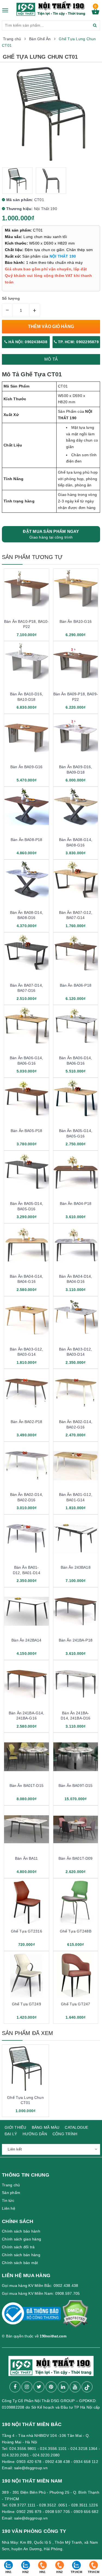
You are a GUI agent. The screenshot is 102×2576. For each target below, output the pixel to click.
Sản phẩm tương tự (32, 557)
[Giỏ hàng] (95, 13)
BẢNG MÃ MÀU (46, 2127)
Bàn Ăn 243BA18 (76, 1567)
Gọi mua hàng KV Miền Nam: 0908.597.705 (41, 2293)
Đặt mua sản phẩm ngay (51, 534)
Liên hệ (9, 2208)
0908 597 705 (58, 2512)
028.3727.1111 (22, 2505)
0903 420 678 (29, 2462)
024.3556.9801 (23, 2449)
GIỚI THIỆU (16, 2127)
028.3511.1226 (85, 2505)
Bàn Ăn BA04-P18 (76, 1203)
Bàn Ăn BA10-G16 (76, 621)
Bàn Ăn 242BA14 (26, 1640)
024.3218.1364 (84, 2449)
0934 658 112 (86, 2462)
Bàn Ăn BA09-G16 (26, 767)
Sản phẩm (11, 2193)
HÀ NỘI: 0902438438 (27, 342)
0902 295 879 (29, 2512)
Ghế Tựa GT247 (75, 2004)
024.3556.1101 (53, 2449)
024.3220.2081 (15, 2455)
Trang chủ (11, 2185)
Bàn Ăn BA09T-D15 (75, 1786)
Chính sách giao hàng (21, 2239)
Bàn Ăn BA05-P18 (26, 1131)
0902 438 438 (58, 2462)
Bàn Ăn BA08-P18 (26, 840)
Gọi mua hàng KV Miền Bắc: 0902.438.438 (40, 2286)
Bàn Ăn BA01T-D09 (75, 1858)
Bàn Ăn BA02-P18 (26, 1422)
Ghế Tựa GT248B (76, 1931)
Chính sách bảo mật (20, 2263)
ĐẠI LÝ (11, 2134)
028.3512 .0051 (53, 2505)
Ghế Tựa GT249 (27, 2004)
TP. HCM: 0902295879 (78, 342)
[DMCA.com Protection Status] (75, 2316)
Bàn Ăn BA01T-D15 (27, 1786)
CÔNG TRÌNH (65, 2134)
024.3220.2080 (46, 2455)
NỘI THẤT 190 (63, 256)
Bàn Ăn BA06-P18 (76, 985)
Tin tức (8, 2200)
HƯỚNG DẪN (35, 2134)
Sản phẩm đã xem (27, 2033)
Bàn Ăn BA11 (27, 1858)
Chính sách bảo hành (21, 2231)
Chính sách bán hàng (21, 2255)
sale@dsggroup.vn (31, 2468)
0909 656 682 (86, 2512)
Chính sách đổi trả (18, 2247)
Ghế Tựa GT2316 (27, 1931)
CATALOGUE (76, 2127)
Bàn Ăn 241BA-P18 (76, 1640)
